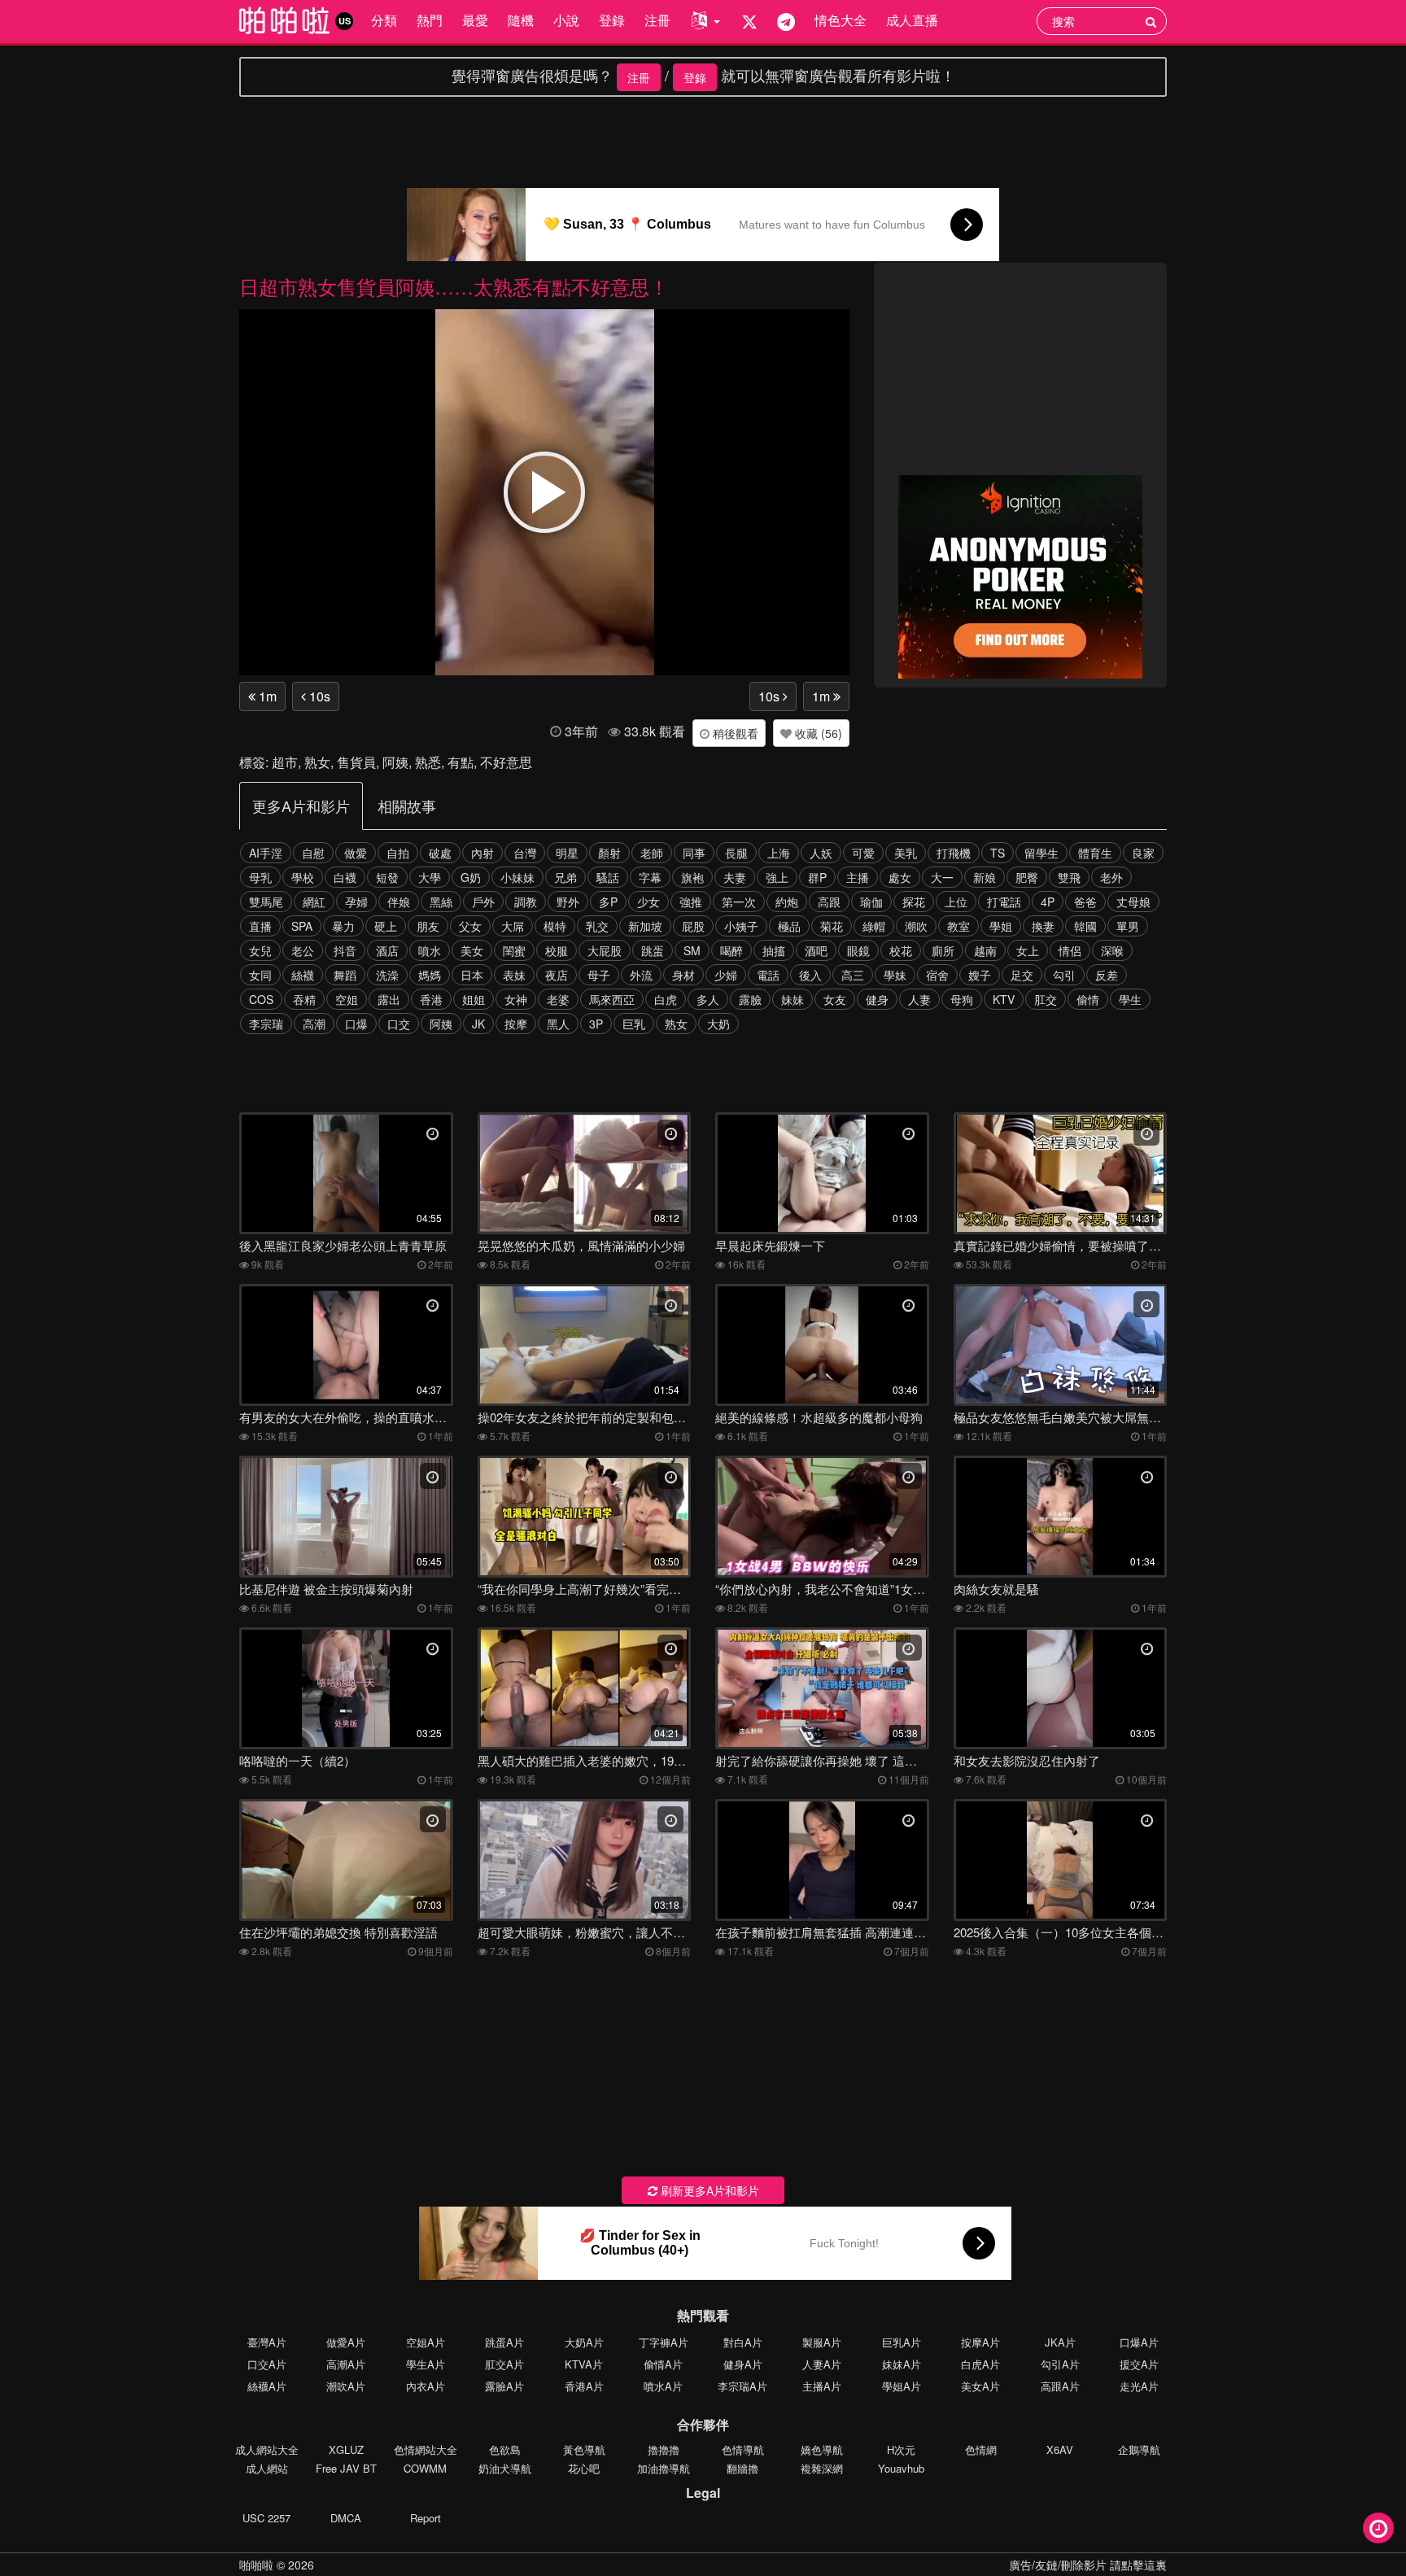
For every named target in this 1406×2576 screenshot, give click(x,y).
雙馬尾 (266, 902)
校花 (901, 950)
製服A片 (822, 2342)
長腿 (736, 853)
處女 (900, 877)
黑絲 (441, 902)
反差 (1107, 975)
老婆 (558, 999)
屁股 (693, 926)
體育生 (1095, 853)
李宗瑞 (266, 1024)
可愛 (863, 853)
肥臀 (1027, 877)
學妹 (895, 975)
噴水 (430, 950)
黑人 (558, 1024)
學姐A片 (902, 2386)
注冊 (657, 20)
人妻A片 (822, 2364)
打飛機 (954, 853)
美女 (472, 950)
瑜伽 (871, 902)
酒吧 (816, 950)
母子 (599, 975)
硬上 (386, 926)
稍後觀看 (734, 733)
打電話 (1004, 902)
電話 (768, 975)
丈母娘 (1133, 902)
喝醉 (731, 950)
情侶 (1070, 950)
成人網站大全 (267, 2449)
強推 (691, 902)
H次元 (901, 2449)
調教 (526, 902)
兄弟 (565, 877)
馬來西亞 (612, 999)
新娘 (985, 877)
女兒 (260, 950)
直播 (260, 926)
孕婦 (356, 902)
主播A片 (822, 2386)
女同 (260, 975)
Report (426, 2518)
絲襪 (303, 975)
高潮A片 (346, 2364)
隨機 (521, 20)
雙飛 (1069, 877)
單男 (1128, 926)
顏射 (609, 853)
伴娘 (399, 902)
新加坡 (645, 926)
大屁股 (605, 950)
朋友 (428, 926)
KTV (1004, 999)
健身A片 (743, 2364)
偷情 (1088, 999)
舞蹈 (345, 975)
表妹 (514, 975)
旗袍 (692, 877)
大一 (942, 877)
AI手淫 (266, 853)
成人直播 (912, 20)
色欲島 (505, 2449)
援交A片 (1139, 2364)
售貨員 (356, 762)
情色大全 (841, 20)
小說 (566, 20)
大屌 (513, 926)
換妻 (1043, 926)
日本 (472, 975)
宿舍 (937, 975)
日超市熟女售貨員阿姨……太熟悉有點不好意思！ (454, 286)
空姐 (347, 999)
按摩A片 (980, 2342)
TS (998, 853)
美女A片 (980, 2386)
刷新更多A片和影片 (708, 2190)
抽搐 (774, 950)
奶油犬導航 (505, 2468)
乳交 (597, 926)
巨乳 (634, 1024)
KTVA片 (584, 2364)
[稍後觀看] (1378, 2528)
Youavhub (901, 2468)
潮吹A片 (346, 2386)
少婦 (726, 975)
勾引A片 (1060, 2364)
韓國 (1085, 926)
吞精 (304, 999)
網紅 (314, 902)
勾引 (1064, 975)
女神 (516, 999)
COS (261, 999)
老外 (1111, 877)
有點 (461, 762)
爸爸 (1085, 902)
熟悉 (428, 762)
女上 (1028, 950)
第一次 (739, 902)
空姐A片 (426, 2342)
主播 (858, 877)
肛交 (1046, 999)
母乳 (260, 877)
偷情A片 (663, 2364)
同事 (694, 853)
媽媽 (430, 975)
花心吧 (584, 2468)
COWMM (425, 2468)
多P (608, 902)
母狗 (962, 999)
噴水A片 (663, 2386)
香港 (431, 999)
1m (266, 696)
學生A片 (426, 2364)
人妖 (821, 853)
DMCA (346, 2518)
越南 (985, 950)
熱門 (430, 20)
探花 (914, 902)
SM (692, 950)
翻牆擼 (742, 2468)
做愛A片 (346, 2342)
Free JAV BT (346, 2468)
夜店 (557, 975)
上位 (956, 902)
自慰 (313, 853)
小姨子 (741, 926)
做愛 (356, 853)
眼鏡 (858, 950)
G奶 (471, 877)
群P (817, 877)
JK (478, 1024)
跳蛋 (653, 950)
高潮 (314, 1024)
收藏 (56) (817, 733)
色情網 (981, 2449)
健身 (877, 999)
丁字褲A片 (664, 2342)
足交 (1022, 975)
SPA (302, 926)
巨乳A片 (902, 2342)
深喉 (1112, 950)
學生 (1130, 999)
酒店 (387, 950)
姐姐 (474, 999)
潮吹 (916, 926)
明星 (567, 853)
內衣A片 (426, 2386)
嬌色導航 (822, 2449)
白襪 (345, 877)
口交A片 (267, 2364)
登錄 (612, 20)
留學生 (1041, 853)
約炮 (787, 902)
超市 (285, 762)
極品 (789, 926)
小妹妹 (517, 877)
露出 (389, 999)
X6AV (1060, 2449)
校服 (557, 950)
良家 (1143, 853)
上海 (779, 853)
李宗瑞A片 (742, 2386)
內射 (482, 853)
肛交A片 (504, 2364)
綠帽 (874, 926)
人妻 (919, 999)
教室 (958, 926)
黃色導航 (584, 2449)
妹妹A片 (902, 2364)
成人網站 (267, 2468)
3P (596, 1024)
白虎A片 (980, 2364)
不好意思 (506, 762)
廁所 (943, 950)
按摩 (516, 1024)
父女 (470, 926)
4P (1048, 902)
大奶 (718, 1024)
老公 (303, 950)
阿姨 (395, 762)
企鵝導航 (1139, 2449)
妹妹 (793, 999)
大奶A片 (584, 2342)
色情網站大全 (426, 2449)
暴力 (343, 926)
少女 (648, 902)
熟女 (317, 762)
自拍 (398, 853)
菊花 (832, 926)
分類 (384, 20)
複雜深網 (822, 2468)
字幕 (650, 877)
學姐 (1001, 926)
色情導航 (743, 2449)
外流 (641, 975)
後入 (810, 975)
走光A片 (1139, 2386)
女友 (835, 999)
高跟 (829, 902)
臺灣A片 (267, 2342)
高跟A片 (1060, 2386)
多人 (708, 999)
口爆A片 (1139, 2342)
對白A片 (743, 2342)
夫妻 (735, 877)
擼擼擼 (664, 2449)
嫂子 (980, 975)
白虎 (666, 999)
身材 (683, 975)
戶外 (483, 902)
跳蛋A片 (504, 2342)
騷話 (608, 877)
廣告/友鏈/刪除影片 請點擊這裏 (1088, 2565)
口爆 (356, 1024)
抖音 (345, 950)
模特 (555, 926)
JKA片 (1060, 2342)
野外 (568, 902)
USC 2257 (266, 2518)
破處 (440, 853)
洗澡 (387, 975)
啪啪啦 (256, 2565)
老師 (652, 853)
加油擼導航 (664, 2468)
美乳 (906, 853)
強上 (777, 877)
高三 (853, 975)
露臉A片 (504, 2386)
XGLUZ (346, 2449)
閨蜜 (514, 950)
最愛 (475, 20)
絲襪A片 (267, 2386)
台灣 (525, 853)
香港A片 (584, 2386)
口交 (399, 1024)
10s (318, 696)
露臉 (750, 999)
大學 (430, 877)
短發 (387, 877)
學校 (303, 877)
